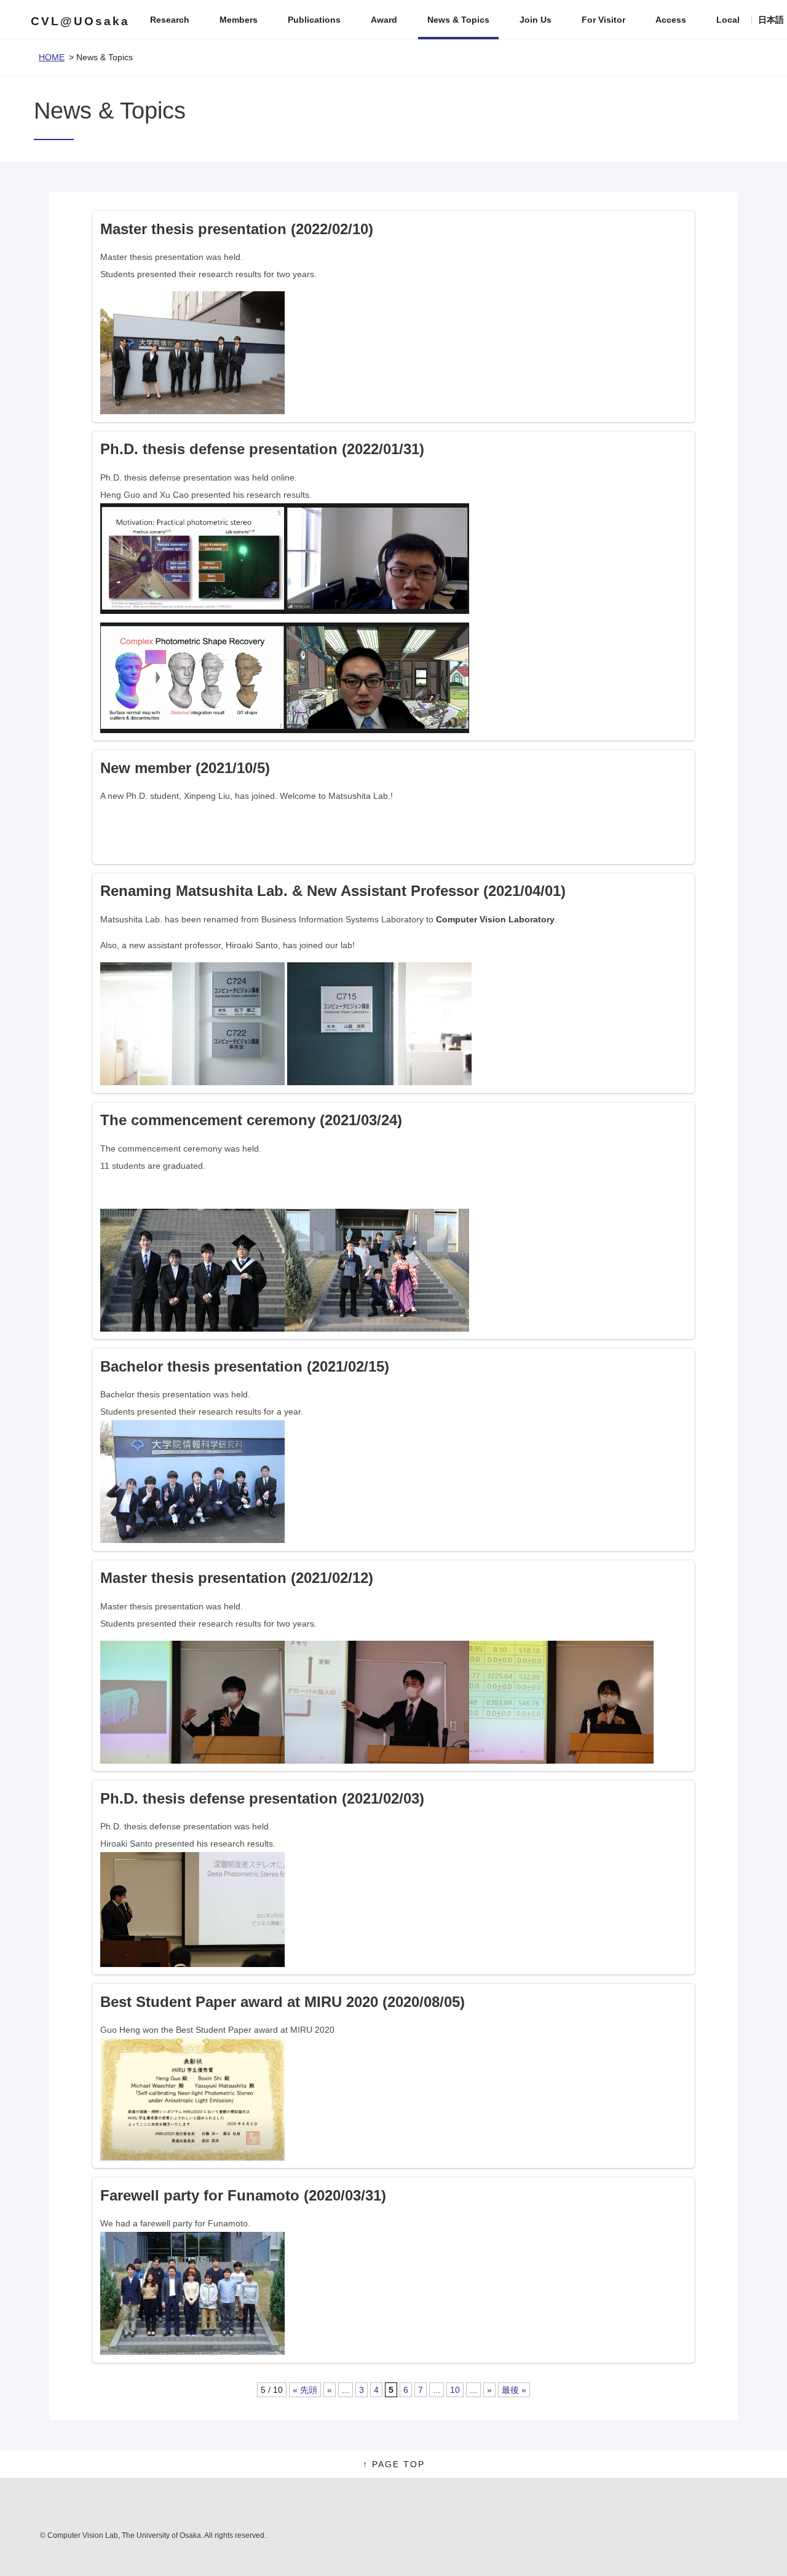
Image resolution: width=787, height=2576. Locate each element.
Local (728, 20)
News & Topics (458, 20)
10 (455, 2390)
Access (671, 20)
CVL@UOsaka (80, 21)
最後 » (514, 2390)
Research (170, 20)
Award (384, 20)
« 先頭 (305, 2390)
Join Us (536, 20)
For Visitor (603, 20)
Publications (314, 20)
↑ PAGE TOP (394, 2464)
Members (239, 20)
